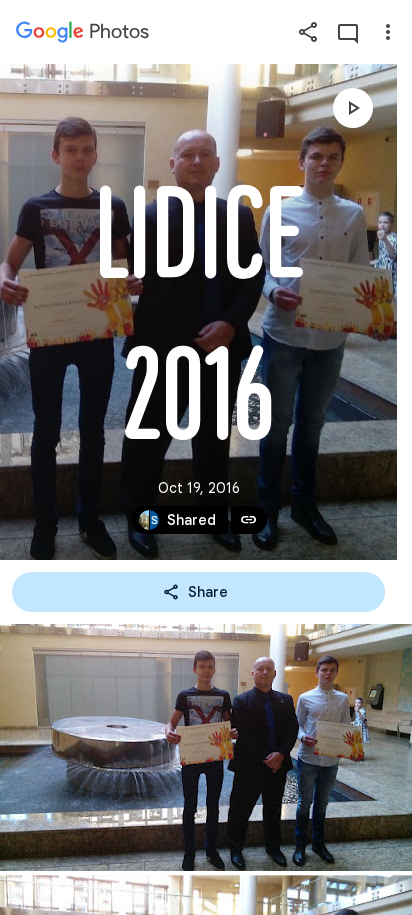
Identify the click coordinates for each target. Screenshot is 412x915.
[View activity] (348, 32)
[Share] (308, 32)
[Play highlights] (353, 108)
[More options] (388, 32)
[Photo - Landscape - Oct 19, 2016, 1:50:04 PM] (206, 747)
